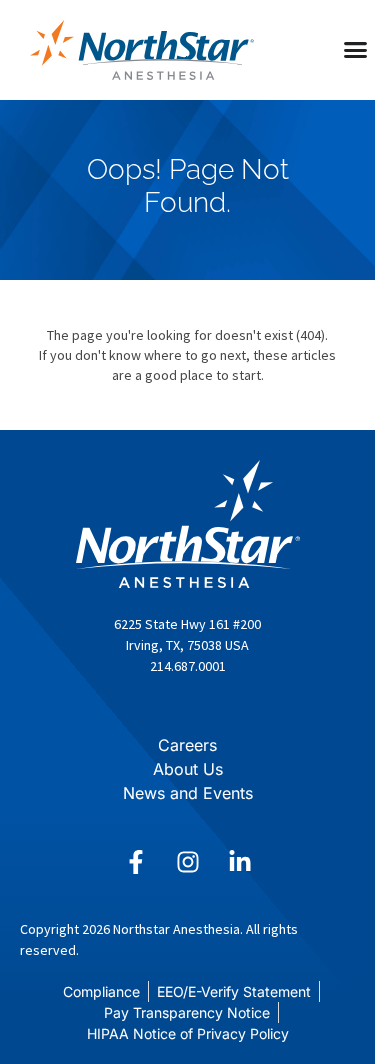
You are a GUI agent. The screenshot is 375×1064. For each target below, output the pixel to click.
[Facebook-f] (136, 862)
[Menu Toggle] (355, 49)
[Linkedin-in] (240, 862)
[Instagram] (188, 862)
